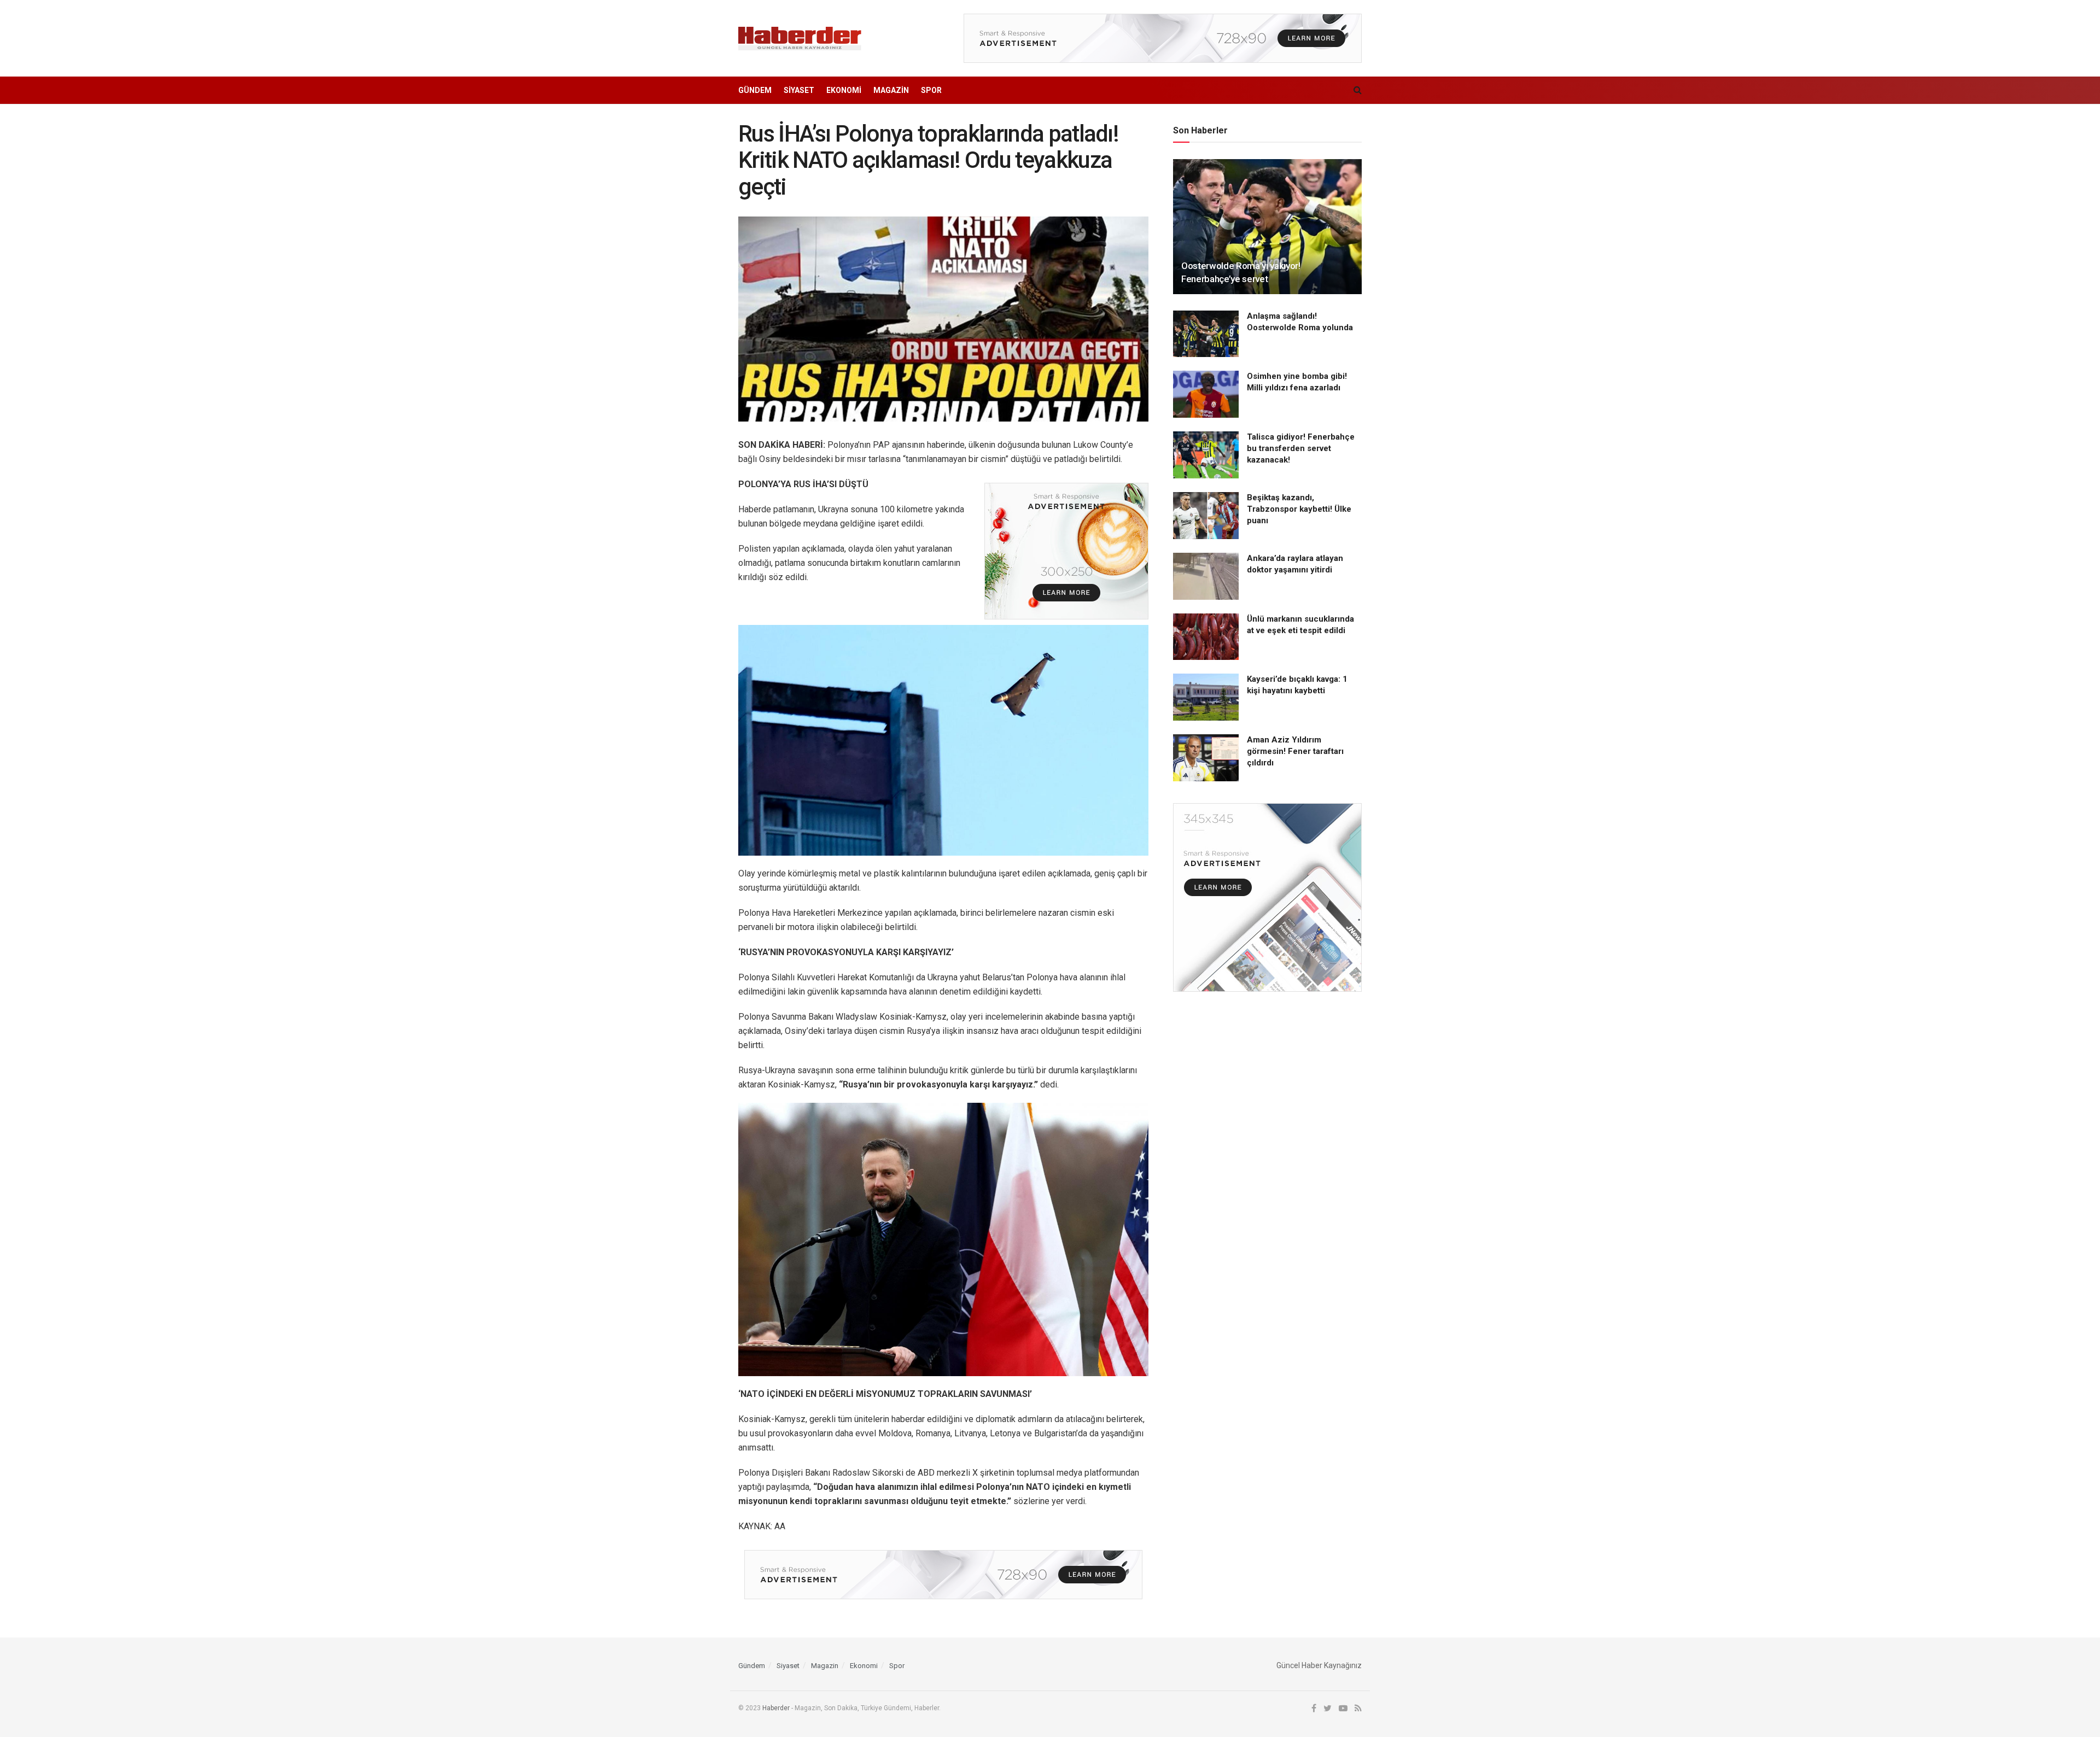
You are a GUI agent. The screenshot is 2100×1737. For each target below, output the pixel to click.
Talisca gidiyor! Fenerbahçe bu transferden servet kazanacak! (1301, 448)
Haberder (776, 1708)
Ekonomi (844, 90)
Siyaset (799, 90)
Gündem (755, 90)
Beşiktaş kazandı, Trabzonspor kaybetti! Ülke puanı (1299, 509)
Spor (931, 90)
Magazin (891, 90)
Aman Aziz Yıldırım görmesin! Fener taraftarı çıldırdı (1295, 751)
